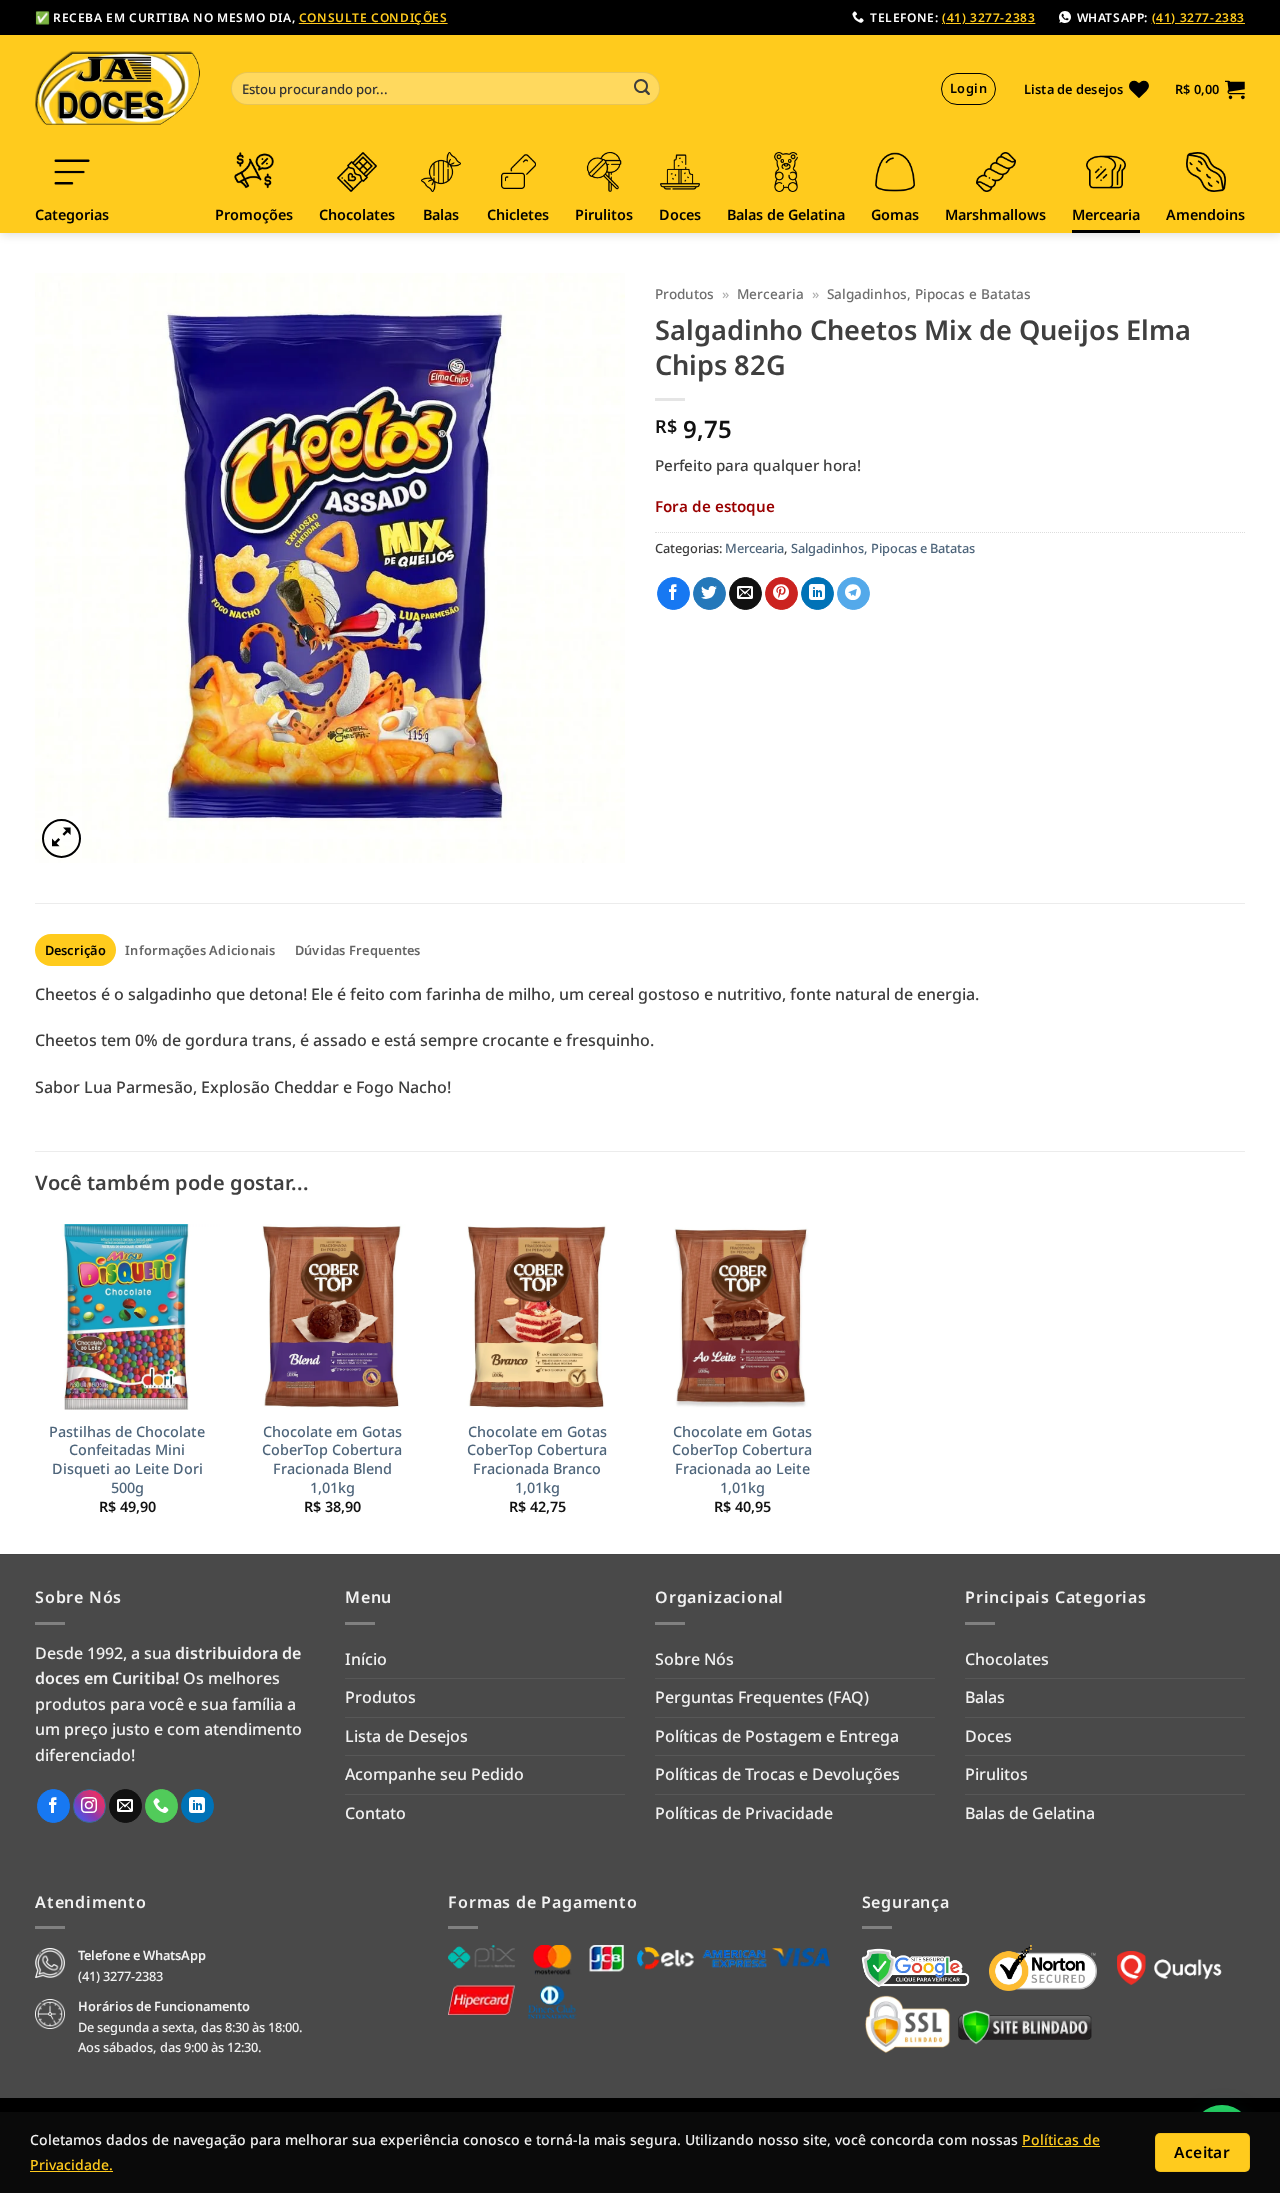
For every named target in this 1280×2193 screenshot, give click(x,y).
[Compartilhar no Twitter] (709, 594)
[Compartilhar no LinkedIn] (817, 594)
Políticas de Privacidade (744, 1813)
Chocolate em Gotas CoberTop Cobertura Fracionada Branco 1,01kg (537, 1460)
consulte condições (373, 17)
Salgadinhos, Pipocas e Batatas (929, 293)
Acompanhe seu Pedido (434, 1774)
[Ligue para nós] (161, 1806)
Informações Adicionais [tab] (200, 950)
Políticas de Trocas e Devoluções (777, 1774)
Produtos (684, 293)
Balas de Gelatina (1030, 1813)
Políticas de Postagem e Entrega (777, 1736)
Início (366, 1659)
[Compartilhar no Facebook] (673, 594)
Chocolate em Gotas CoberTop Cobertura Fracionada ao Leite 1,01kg (742, 1460)
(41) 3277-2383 (988, 17)
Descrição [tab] (75, 950)
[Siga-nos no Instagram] (89, 1806)
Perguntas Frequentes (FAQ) (762, 1697)
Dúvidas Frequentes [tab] (358, 950)
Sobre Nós (694, 1659)
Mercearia (770, 293)
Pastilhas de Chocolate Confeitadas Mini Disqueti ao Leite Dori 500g (127, 1460)
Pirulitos (996, 1774)
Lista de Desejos (406, 1736)
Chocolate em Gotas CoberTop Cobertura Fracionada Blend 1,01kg (332, 1460)
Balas (985, 1697)
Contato (375, 1813)
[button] (1210, 89)
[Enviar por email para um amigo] (745, 594)
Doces (988, 1736)
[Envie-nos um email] (125, 1806)
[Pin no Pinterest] (781, 594)
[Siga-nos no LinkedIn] (197, 1806)
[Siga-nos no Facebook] (53, 1806)
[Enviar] (642, 89)
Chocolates (1007, 1659)
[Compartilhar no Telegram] (853, 594)
